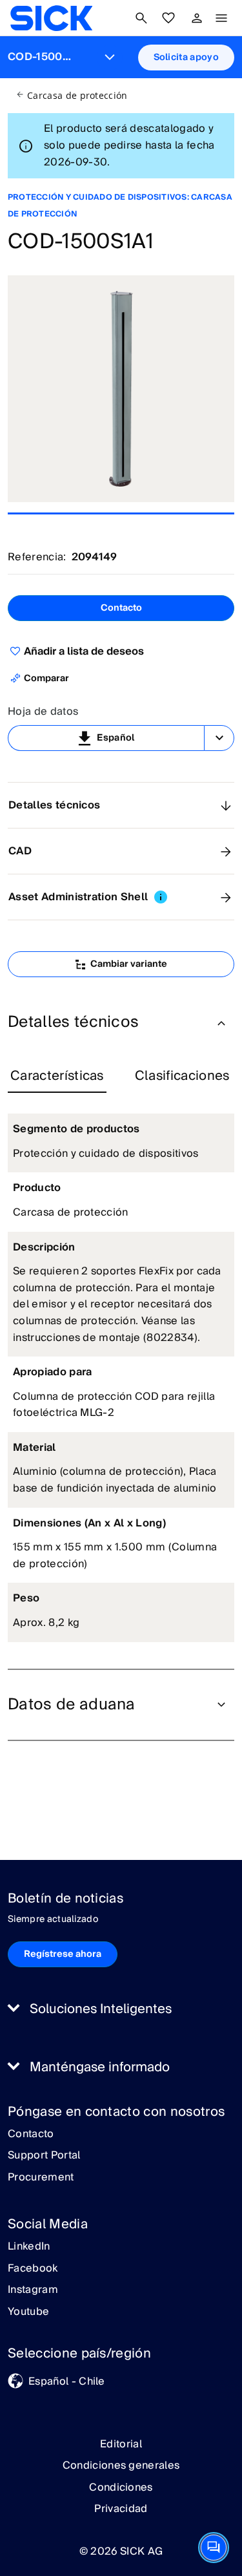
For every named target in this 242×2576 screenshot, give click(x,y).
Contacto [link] (31, 2135)
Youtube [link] (28, 2312)
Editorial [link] (121, 2444)
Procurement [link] (41, 2178)
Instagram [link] (33, 2290)
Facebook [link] (33, 2269)
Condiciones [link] (121, 2487)
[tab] (57, 1077)
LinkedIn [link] (29, 2247)
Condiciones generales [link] (121, 2465)
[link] (51, 18)
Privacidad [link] (121, 2509)
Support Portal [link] (44, 2156)
